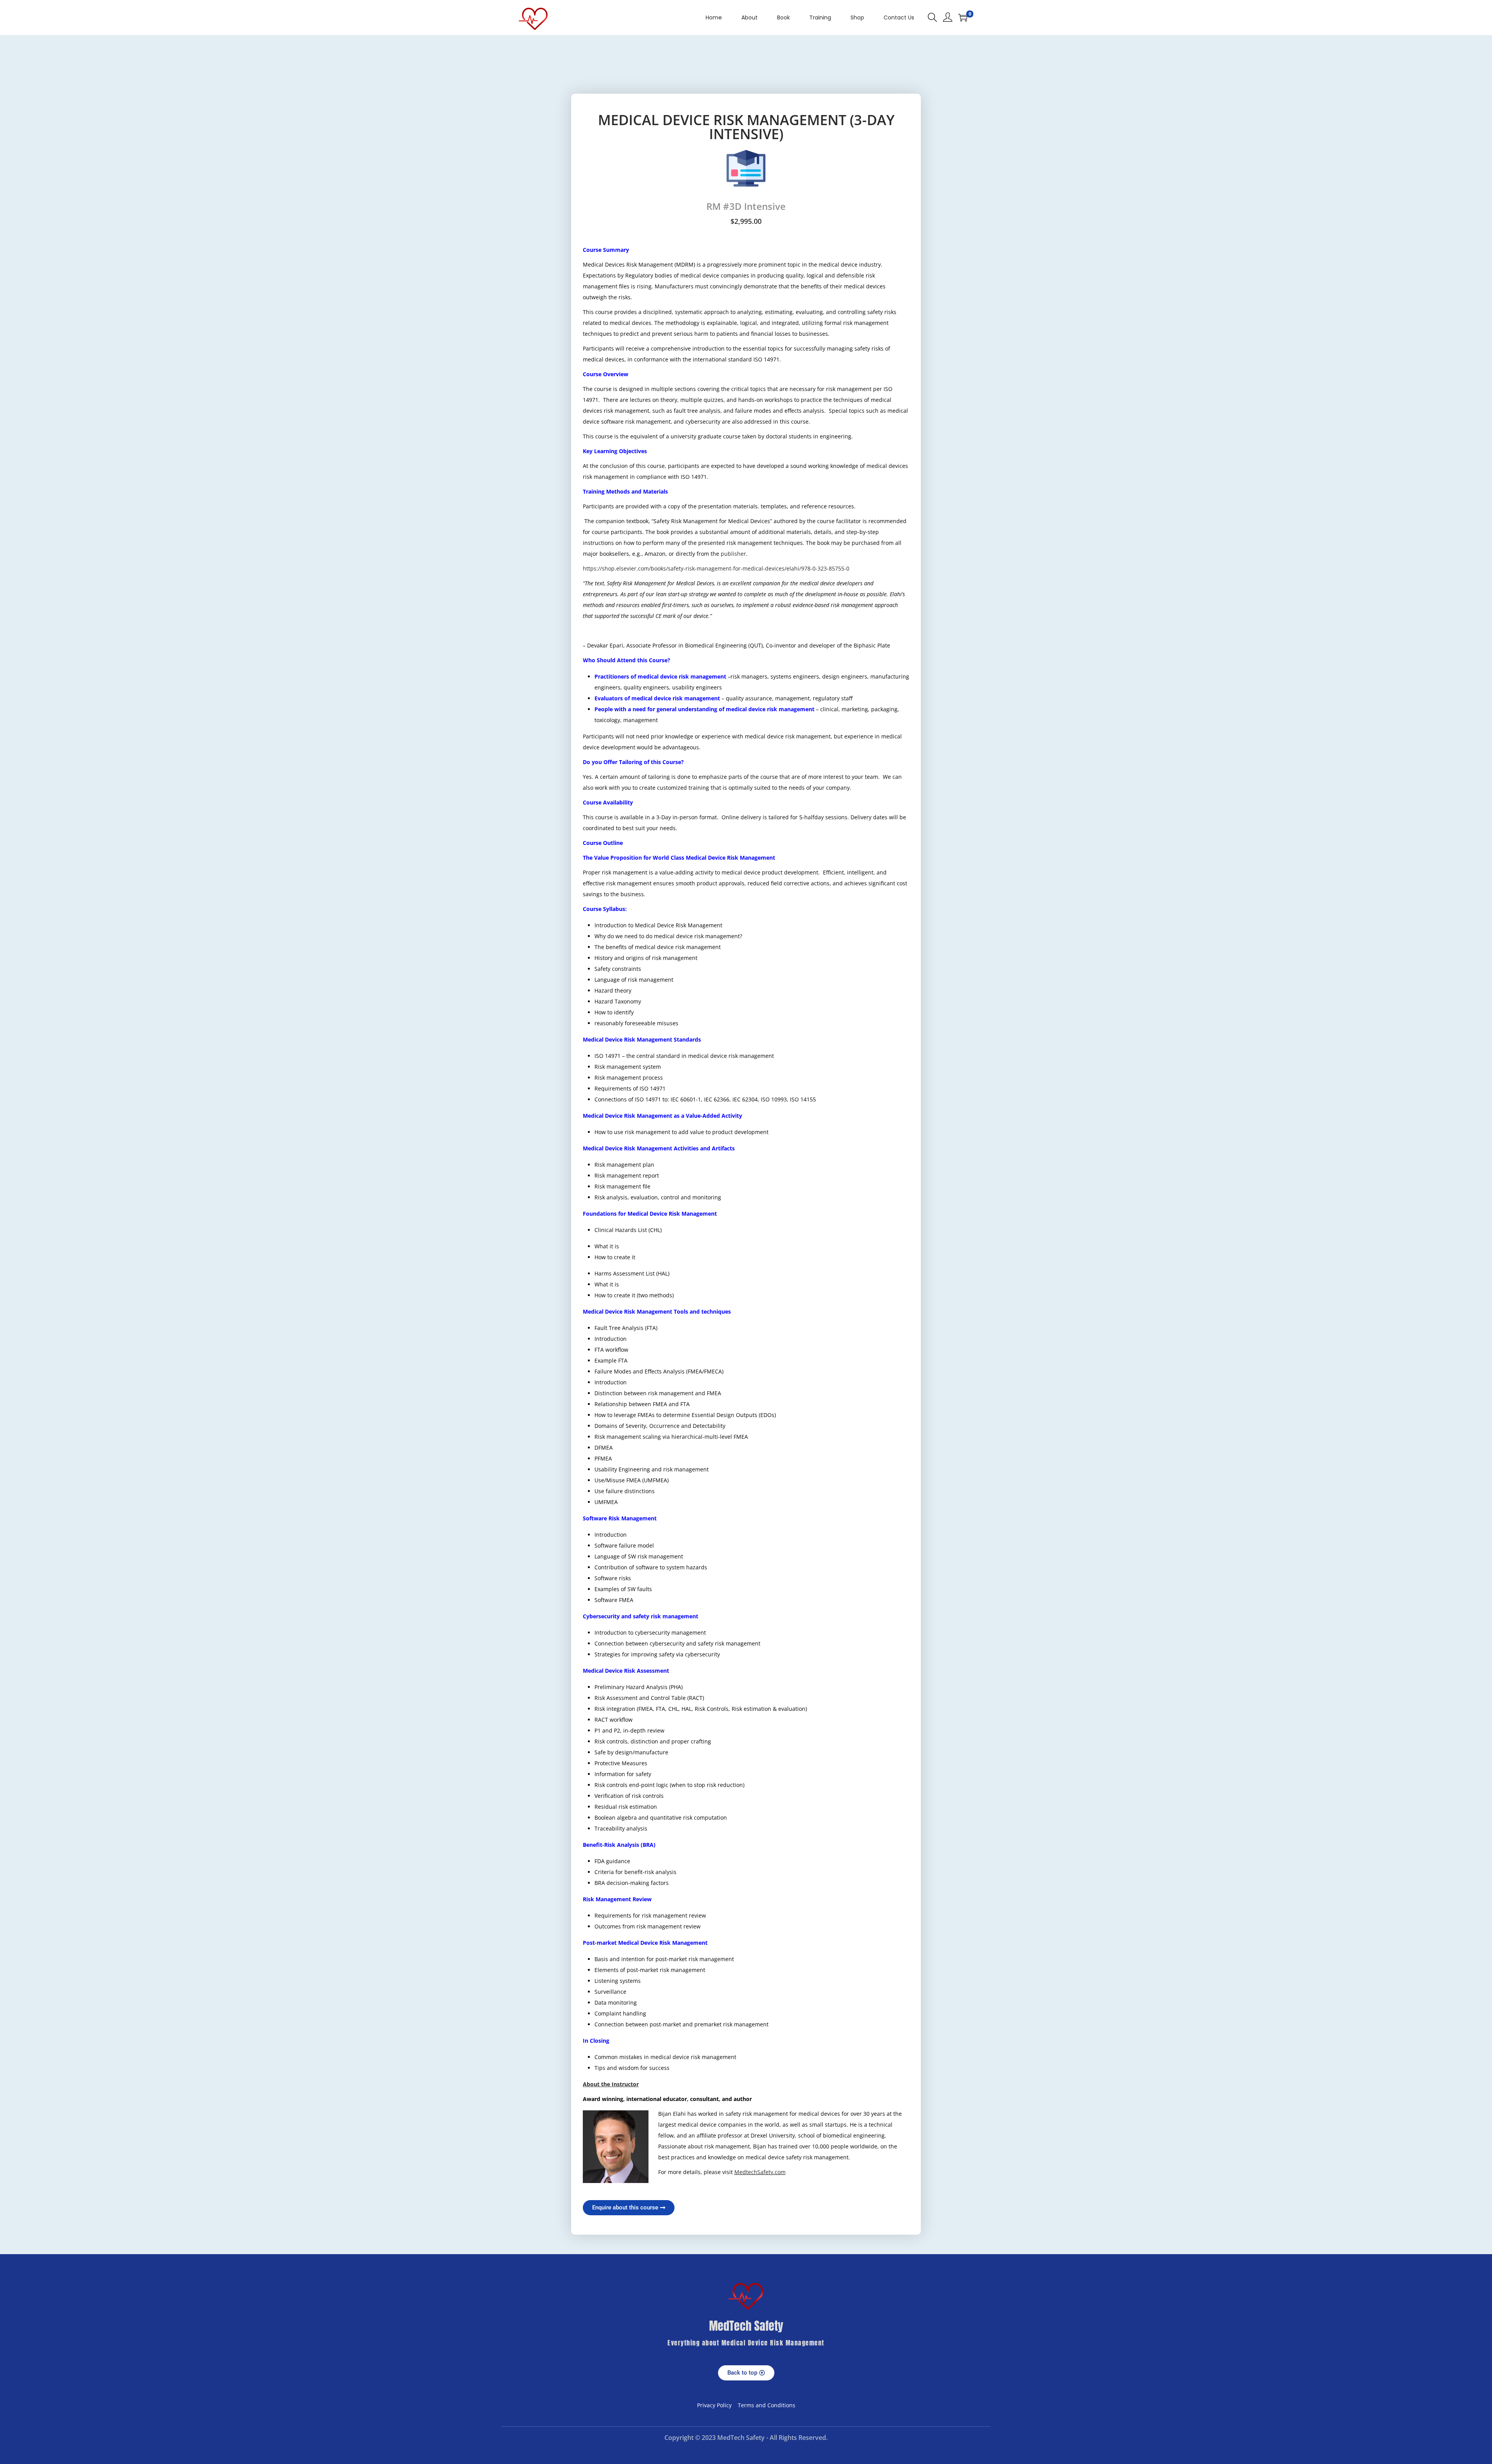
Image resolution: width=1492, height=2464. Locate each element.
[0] (963, 17)
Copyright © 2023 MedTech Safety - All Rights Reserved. (746, 2438)
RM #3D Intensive (746, 206)
